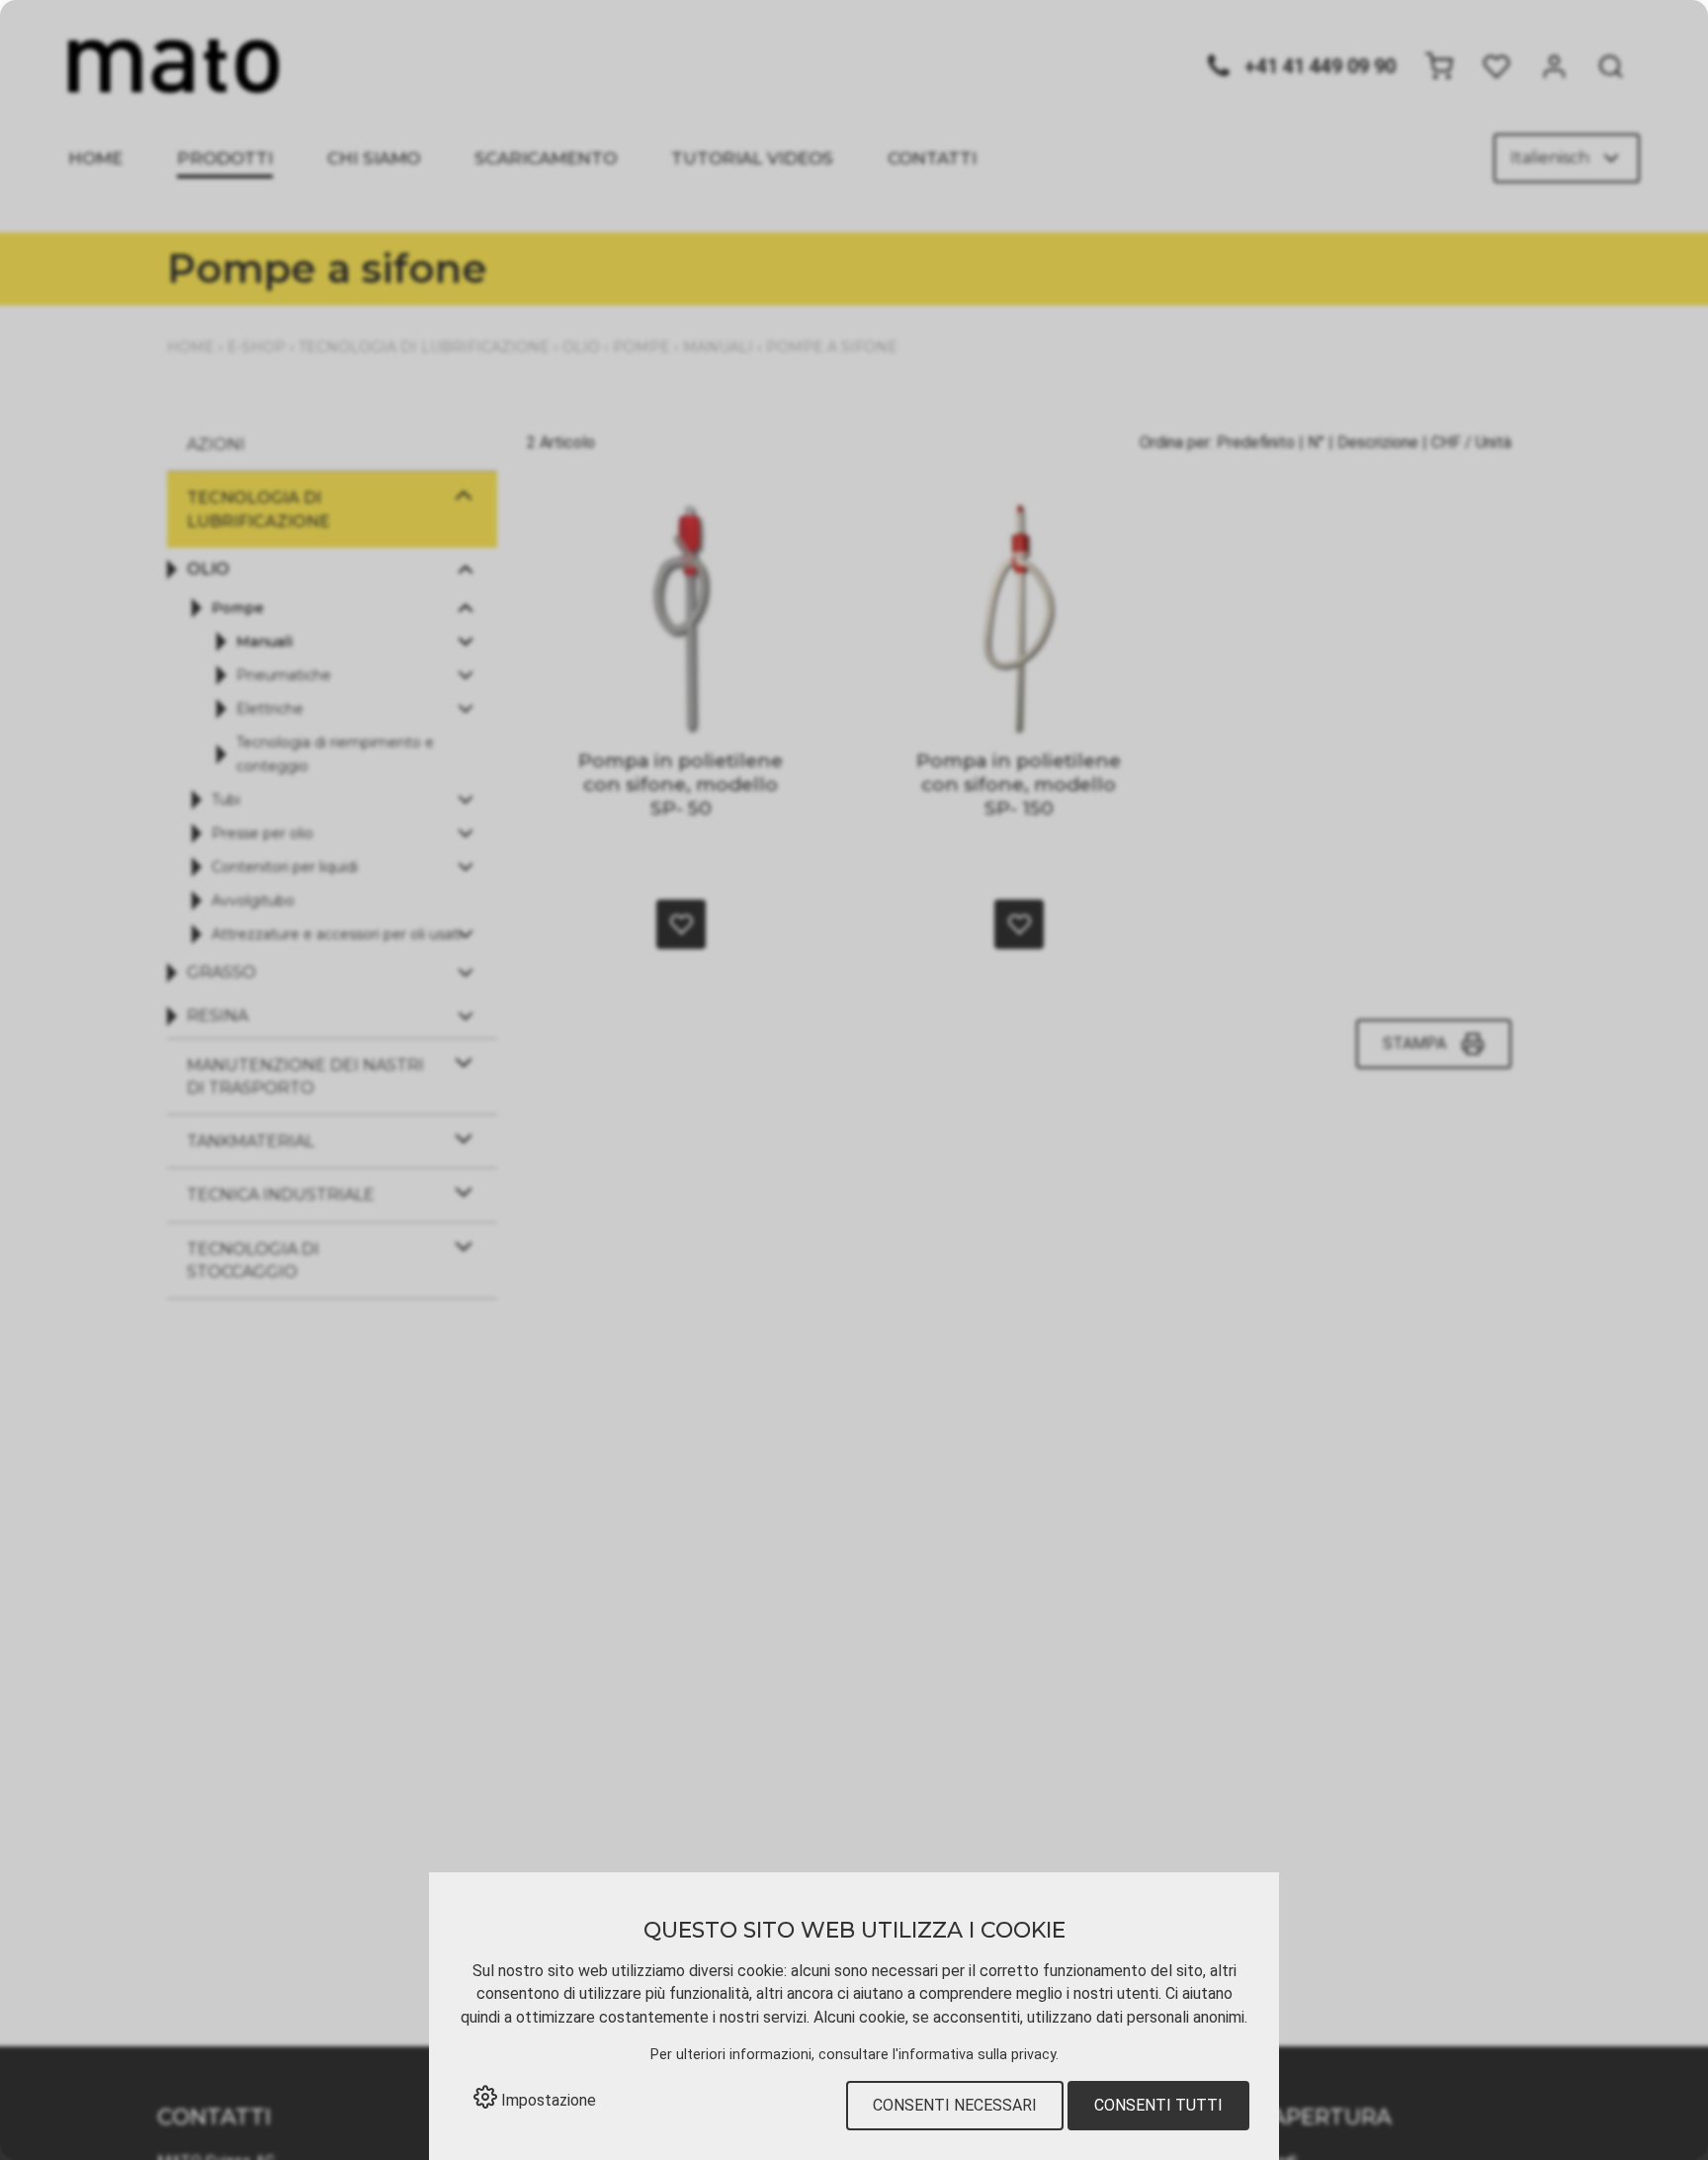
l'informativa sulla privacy (974, 2055)
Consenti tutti (1158, 2105)
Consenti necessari (955, 2105)
